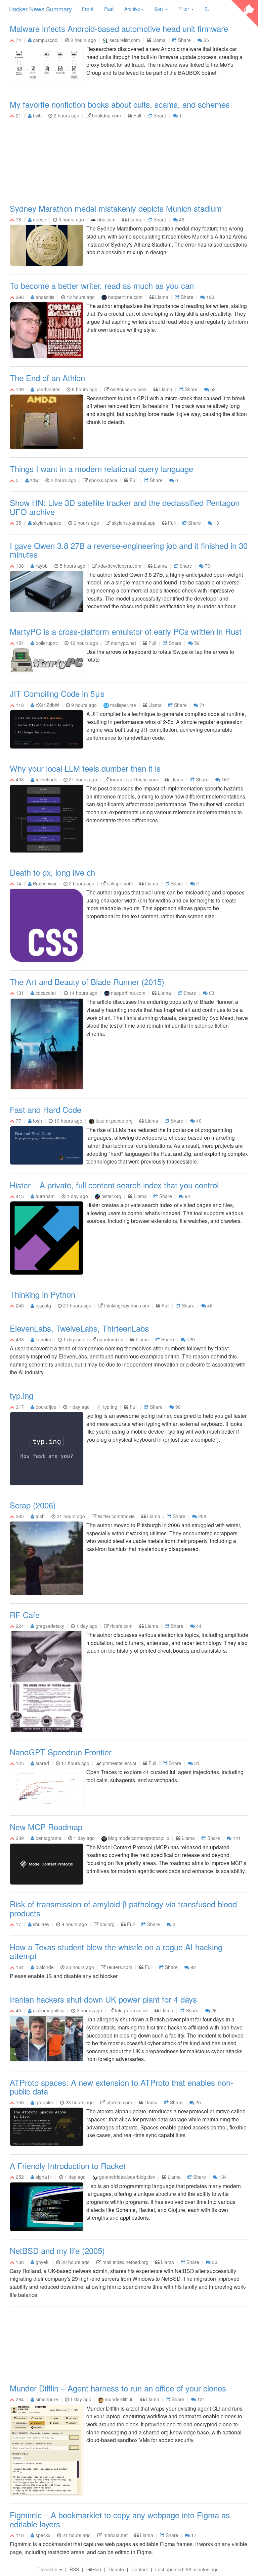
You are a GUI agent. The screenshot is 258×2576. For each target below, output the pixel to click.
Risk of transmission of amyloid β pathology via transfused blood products (123, 1908)
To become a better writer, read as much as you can (102, 285)
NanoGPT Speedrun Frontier (61, 1752)
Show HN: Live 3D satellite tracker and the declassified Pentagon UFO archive (125, 507)
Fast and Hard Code (46, 1109)
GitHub (94, 2569)
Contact (140, 2569)
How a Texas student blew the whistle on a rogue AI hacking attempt (116, 1951)
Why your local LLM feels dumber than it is (85, 768)
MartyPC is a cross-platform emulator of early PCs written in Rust (126, 631)
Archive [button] (132, 9)
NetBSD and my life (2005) (57, 2250)
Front (88, 9)
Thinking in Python (42, 1294)
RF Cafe (25, 1615)
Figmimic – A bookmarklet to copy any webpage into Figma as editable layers (120, 2519)
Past (109, 9)
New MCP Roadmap (46, 1827)
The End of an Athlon (47, 378)
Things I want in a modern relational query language (101, 469)
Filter (184, 9)
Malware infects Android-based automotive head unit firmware (119, 28)
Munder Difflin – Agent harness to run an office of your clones (118, 2388)
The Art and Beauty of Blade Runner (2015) (87, 982)
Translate (48, 2569)
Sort (159, 9)
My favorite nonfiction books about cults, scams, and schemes (120, 104)
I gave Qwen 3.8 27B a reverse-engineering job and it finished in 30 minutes (129, 550)
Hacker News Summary (40, 9)
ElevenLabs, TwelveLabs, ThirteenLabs (79, 1328)
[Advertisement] (129, 163)
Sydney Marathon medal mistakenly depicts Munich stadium (116, 208)
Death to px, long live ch (52, 872)
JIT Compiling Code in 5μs (57, 693)
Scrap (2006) (33, 1505)
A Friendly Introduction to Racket (68, 2166)
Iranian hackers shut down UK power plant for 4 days (103, 1999)
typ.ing (21, 1395)
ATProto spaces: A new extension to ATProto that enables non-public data (121, 2087)
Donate (116, 2569)
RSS (74, 2569)
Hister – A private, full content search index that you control (114, 1185)
